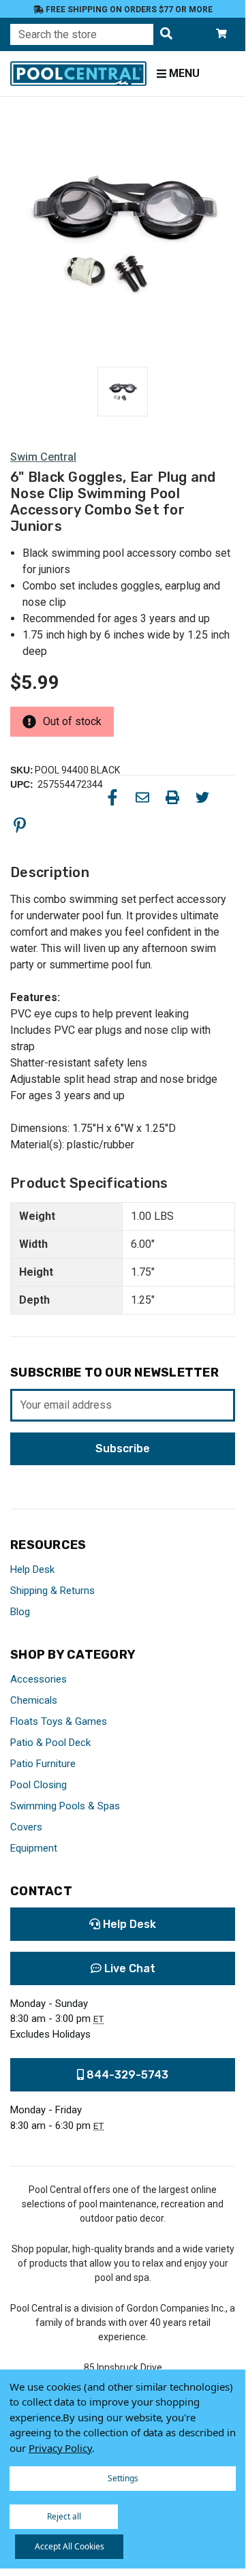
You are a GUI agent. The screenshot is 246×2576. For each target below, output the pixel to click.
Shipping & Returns (52, 1591)
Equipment (34, 1848)
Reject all (64, 2516)
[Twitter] (202, 797)
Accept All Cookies (70, 2546)
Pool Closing (39, 1785)
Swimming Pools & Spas (65, 1806)
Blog (20, 1612)
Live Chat (128, 1968)
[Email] (142, 797)
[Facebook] (112, 797)
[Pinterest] (20, 825)
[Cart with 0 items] (221, 34)
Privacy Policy (60, 2448)
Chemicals (34, 1700)
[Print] (172, 797)
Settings (123, 2478)
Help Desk (32, 1569)
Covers (26, 1827)
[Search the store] (166, 34)
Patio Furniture (43, 1764)
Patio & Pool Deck (50, 1743)
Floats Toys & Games (59, 1721)
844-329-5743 (126, 2075)
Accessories (39, 1679)
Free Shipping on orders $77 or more (128, 10)
